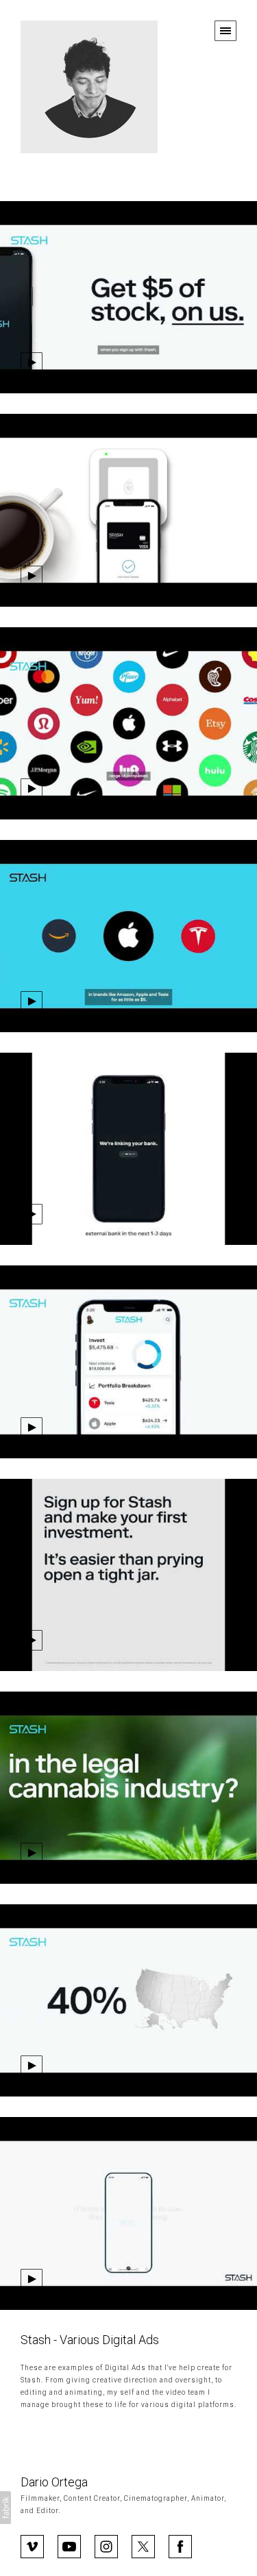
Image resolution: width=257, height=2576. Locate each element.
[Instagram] (106, 2545)
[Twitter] (143, 2545)
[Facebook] (180, 2545)
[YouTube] (69, 2545)
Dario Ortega (54, 2482)
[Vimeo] (32, 2545)
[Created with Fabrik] (5, 2508)
